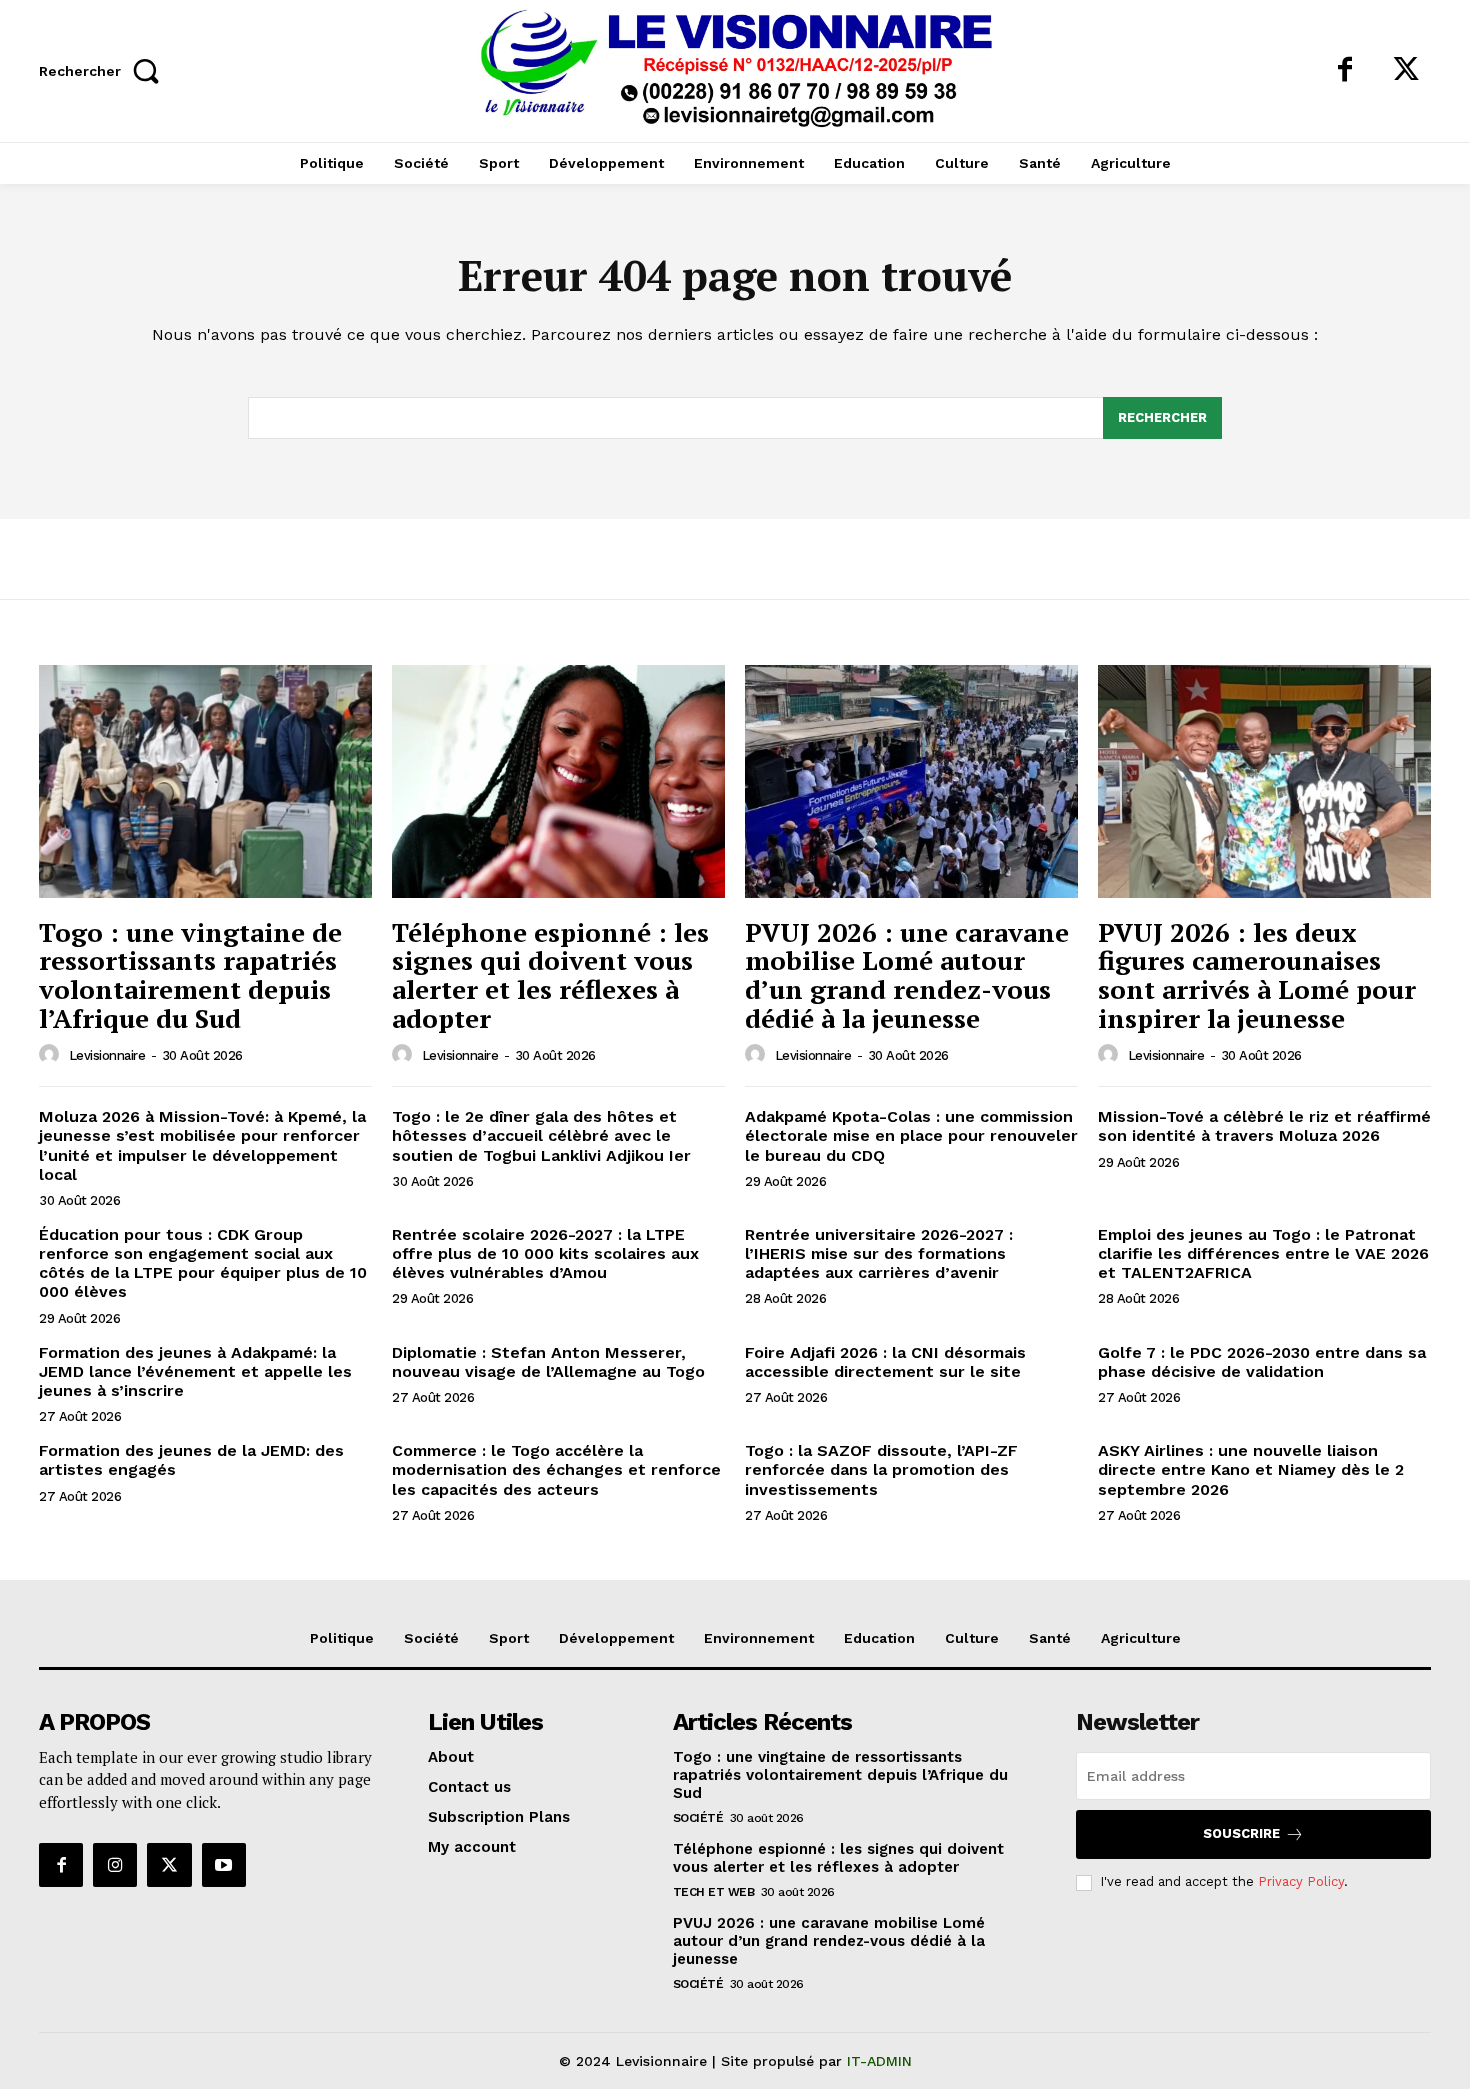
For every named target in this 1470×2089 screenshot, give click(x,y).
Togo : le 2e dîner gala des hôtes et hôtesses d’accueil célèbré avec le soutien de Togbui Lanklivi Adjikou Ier (541, 1135)
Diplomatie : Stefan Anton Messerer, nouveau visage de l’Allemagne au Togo (548, 1362)
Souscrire (1241, 1833)
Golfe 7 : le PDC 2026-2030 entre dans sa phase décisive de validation (1262, 1362)
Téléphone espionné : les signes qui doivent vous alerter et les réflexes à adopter (550, 975)
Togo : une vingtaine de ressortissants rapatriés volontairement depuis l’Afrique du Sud (190, 975)
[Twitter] (1406, 71)
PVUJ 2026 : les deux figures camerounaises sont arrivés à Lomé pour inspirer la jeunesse (1257, 975)
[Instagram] (115, 1865)
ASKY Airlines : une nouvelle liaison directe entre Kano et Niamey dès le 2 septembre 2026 (1251, 1469)
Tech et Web (714, 1892)
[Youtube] (224, 1865)
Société (698, 1818)
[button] (104, 70)
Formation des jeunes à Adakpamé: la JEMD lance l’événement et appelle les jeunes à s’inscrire (195, 1371)
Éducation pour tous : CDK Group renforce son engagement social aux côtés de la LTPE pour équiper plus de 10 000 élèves (203, 1263)
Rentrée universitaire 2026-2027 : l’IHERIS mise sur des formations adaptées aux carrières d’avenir (879, 1253)
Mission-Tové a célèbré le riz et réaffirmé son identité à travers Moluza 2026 (1264, 1126)
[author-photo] (52, 1055)
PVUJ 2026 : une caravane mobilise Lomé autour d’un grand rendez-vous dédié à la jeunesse (907, 975)
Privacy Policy (1301, 1881)
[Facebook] (1345, 71)
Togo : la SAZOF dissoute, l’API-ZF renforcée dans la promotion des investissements (881, 1469)
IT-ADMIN (879, 2061)
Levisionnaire (107, 1055)
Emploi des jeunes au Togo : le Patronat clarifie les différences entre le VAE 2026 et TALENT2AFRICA (1263, 1253)
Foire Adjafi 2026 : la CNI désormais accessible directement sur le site (885, 1362)
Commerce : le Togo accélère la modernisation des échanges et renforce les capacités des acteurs (556, 1469)
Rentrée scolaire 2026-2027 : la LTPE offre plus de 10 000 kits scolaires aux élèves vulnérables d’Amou (545, 1253)
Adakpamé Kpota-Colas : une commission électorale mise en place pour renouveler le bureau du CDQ (911, 1135)
